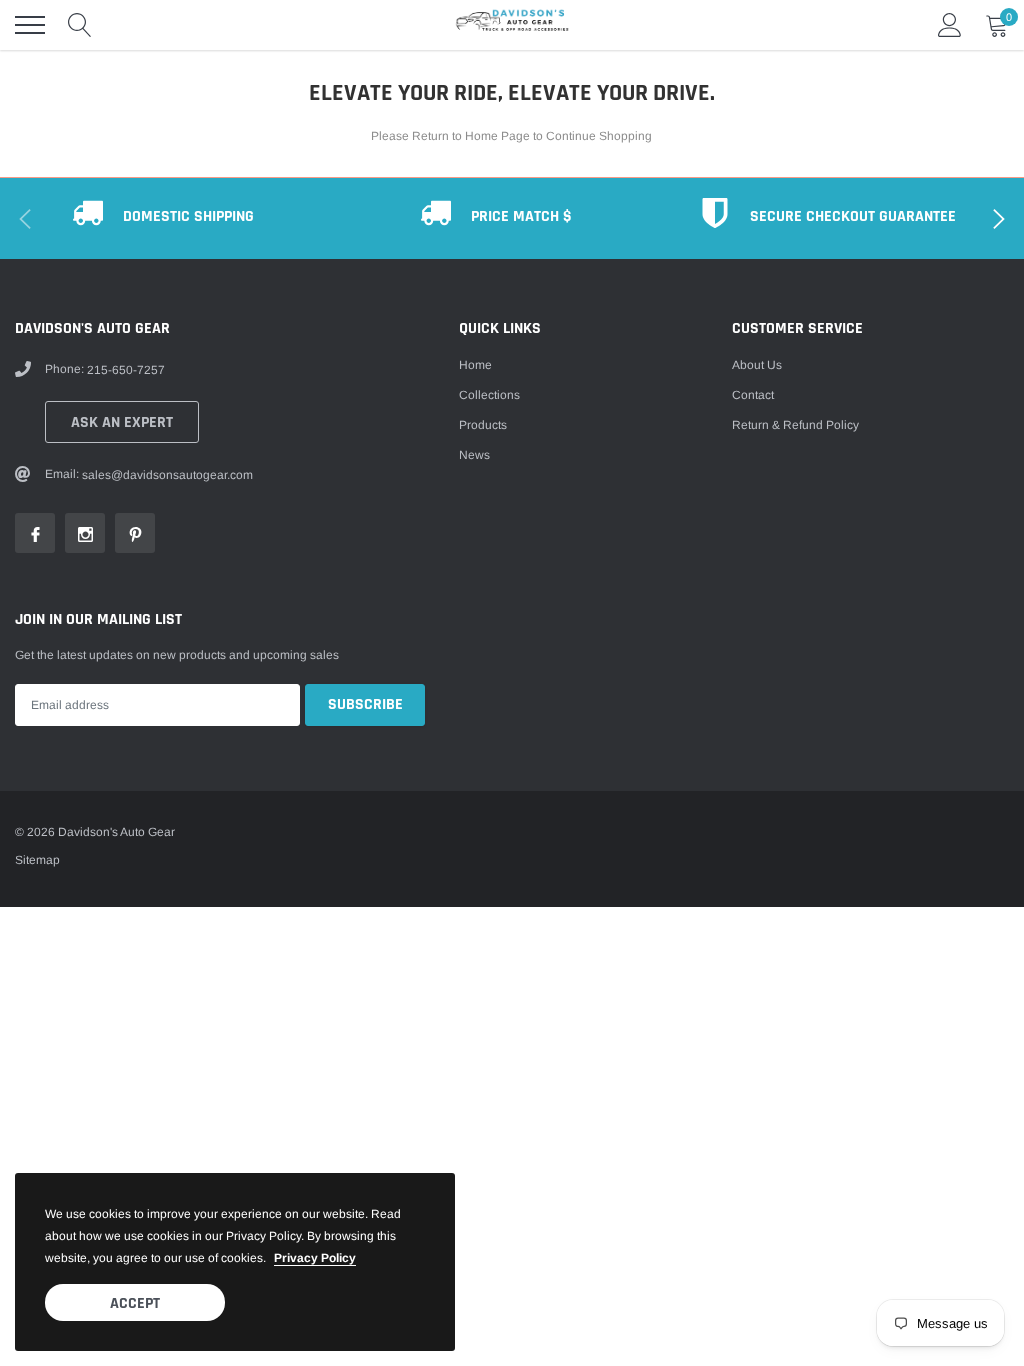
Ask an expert (122, 422)
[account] (950, 25)
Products (483, 425)
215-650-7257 (126, 370)
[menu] (30, 25)
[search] (80, 25)
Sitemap (37, 860)
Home (475, 365)
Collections (489, 395)
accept (135, 1303)
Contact (753, 395)
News (474, 455)
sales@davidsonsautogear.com (167, 475)
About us (757, 365)
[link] (35, 533)
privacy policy (315, 1258)
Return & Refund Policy (795, 425)
